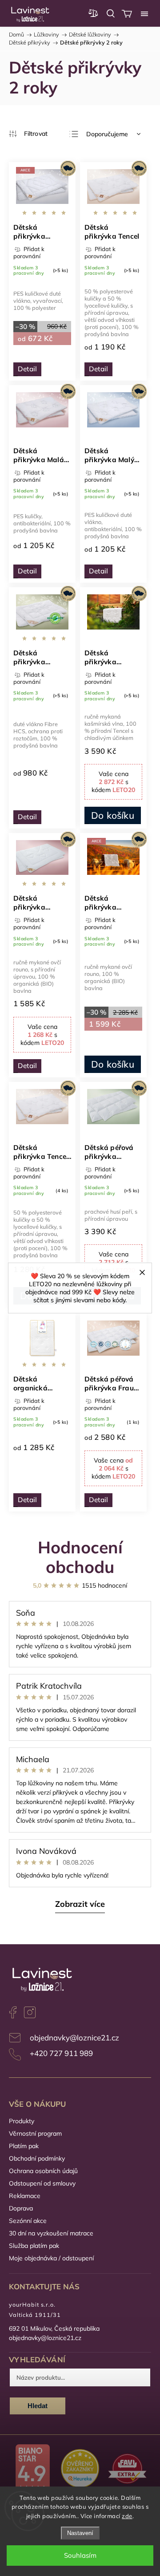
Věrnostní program (35, 2133)
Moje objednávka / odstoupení (51, 2258)
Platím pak (24, 2146)
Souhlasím (80, 2555)
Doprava (21, 2208)
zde (127, 2516)
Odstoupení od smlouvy (42, 2183)
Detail (27, 369)
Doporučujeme (107, 134)
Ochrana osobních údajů (43, 2171)
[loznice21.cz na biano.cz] (33, 2470)
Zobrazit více (80, 1904)
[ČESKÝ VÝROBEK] (113, 188)
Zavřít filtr (28, 134)
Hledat (38, 2406)
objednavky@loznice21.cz (74, 2038)
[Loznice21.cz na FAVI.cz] (127, 2470)
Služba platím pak (34, 2246)
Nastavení (80, 2533)
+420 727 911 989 (61, 2053)
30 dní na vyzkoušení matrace (51, 2233)
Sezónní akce (28, 2221)
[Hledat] (111, 13)
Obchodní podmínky (37, 2158)
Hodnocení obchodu (80, 1557)
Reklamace (25, 2196)
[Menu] (144, 13)
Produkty (22, 2121)
